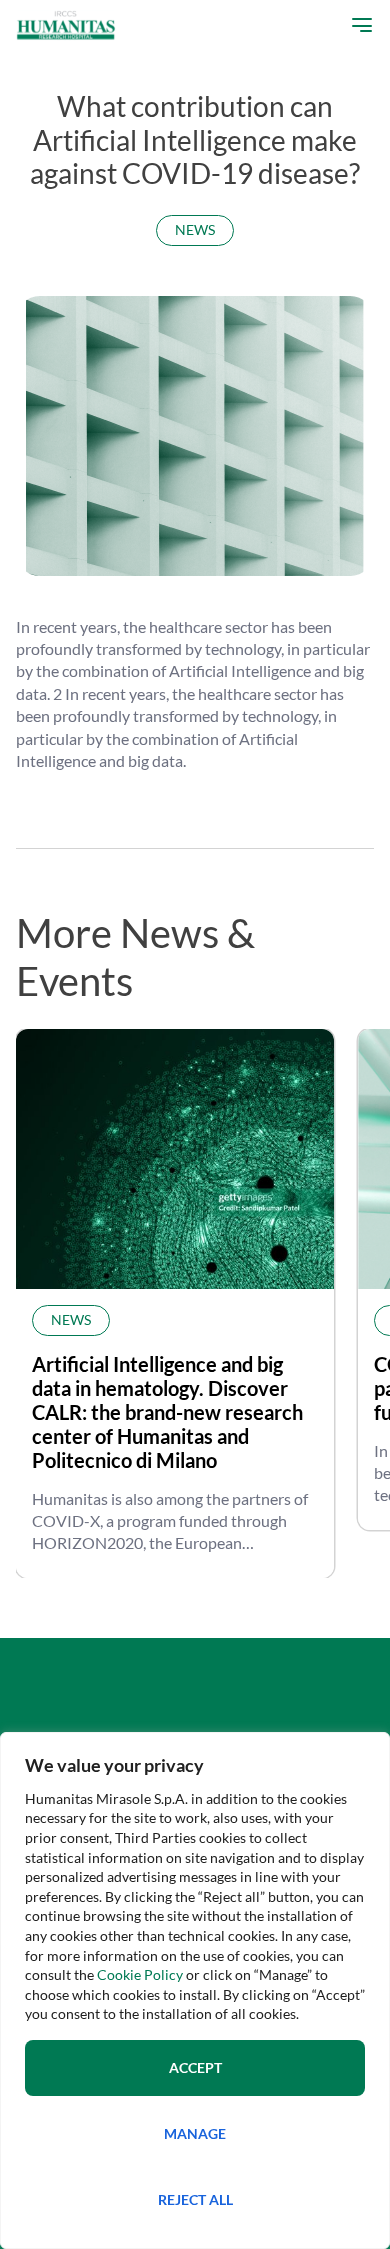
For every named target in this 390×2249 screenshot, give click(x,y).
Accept (195, 2067)
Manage (195, 2133)
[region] (195, 1990)
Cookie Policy (140, 1974)
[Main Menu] (357, 25)
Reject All (195, 2199)
